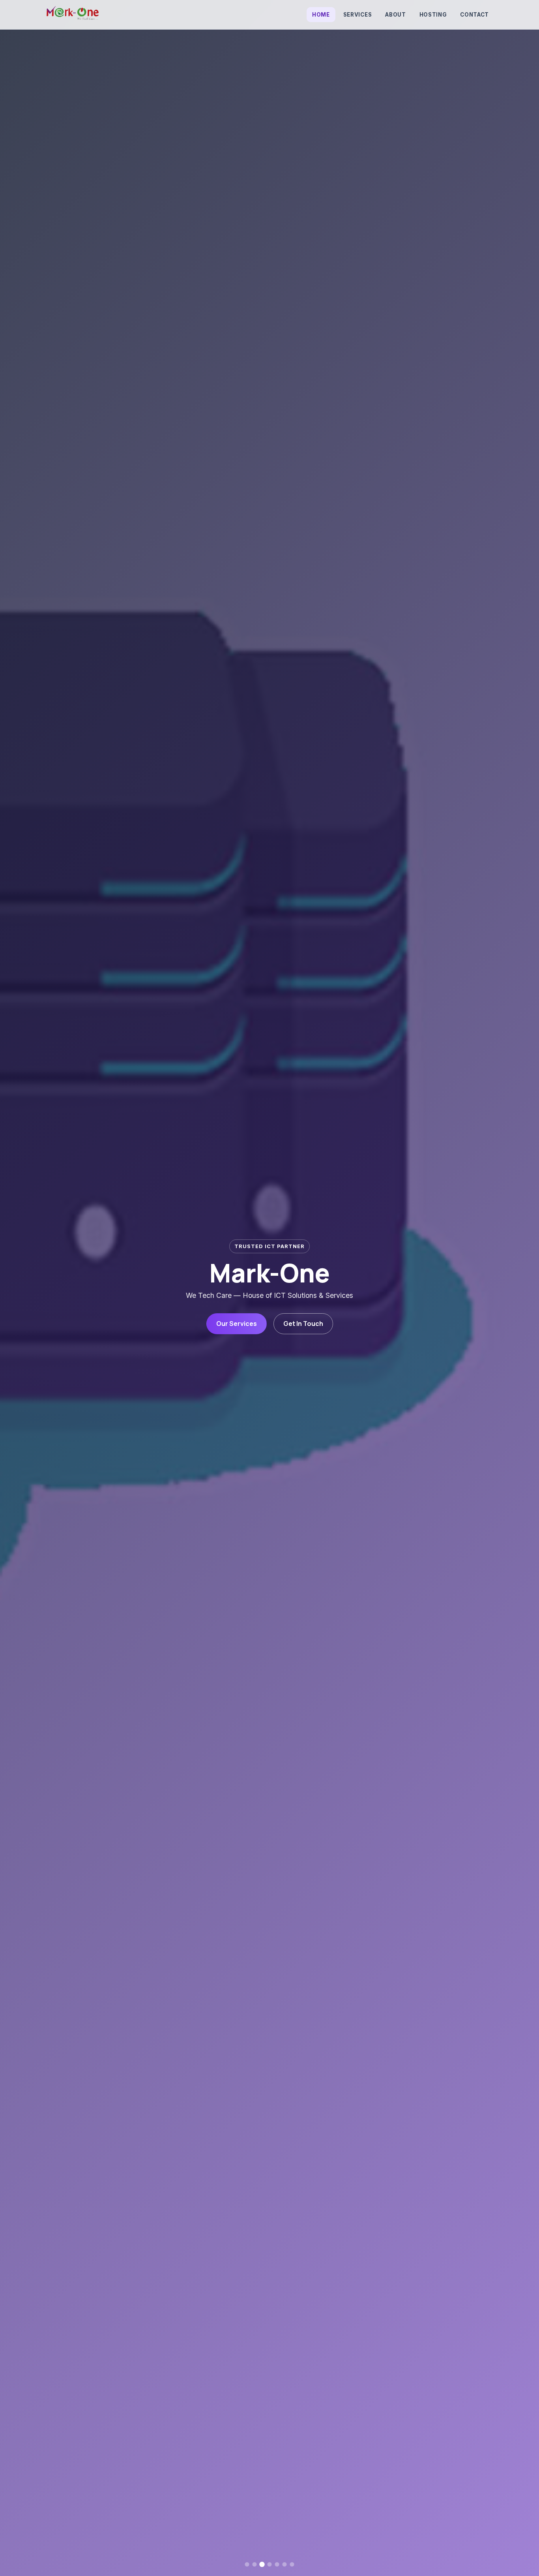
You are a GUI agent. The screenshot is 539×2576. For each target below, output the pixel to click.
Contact (474, 15)
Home (321, 15)
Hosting (433, 15)
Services (357, 15)
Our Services (237, 1324)
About (395, 15)
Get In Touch (303, 1324)
